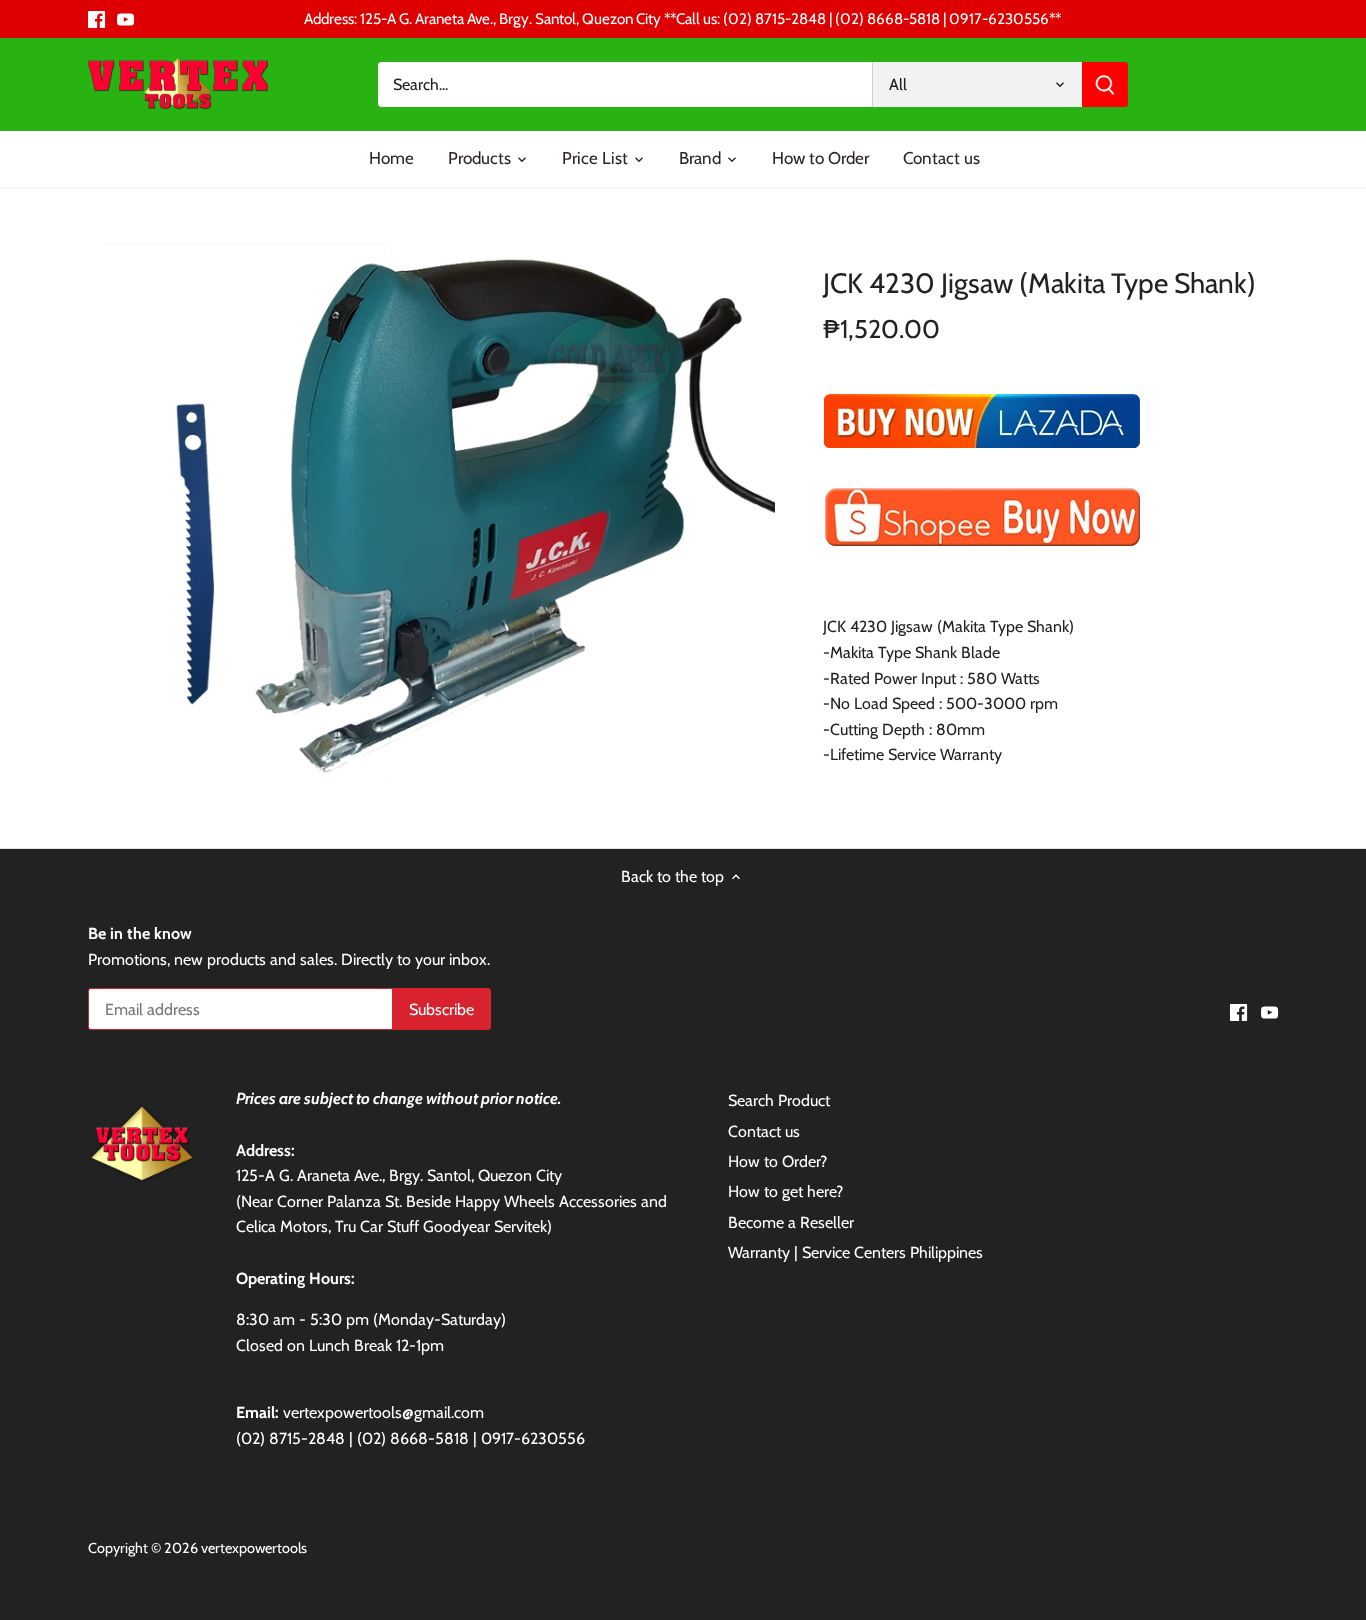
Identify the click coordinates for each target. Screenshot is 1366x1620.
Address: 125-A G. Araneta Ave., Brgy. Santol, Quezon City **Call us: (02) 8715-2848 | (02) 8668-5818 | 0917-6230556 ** (682, 18)
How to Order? (777, 1161)
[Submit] (1106, 84)
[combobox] (626, 84)
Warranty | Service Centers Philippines (855, 1252)
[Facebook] (96, 19)
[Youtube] (125, 19)
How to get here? (785, 1191)
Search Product (779, 1100)
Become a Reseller (791, 1222)
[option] (439, 513)
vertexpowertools (254, 1548)
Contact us (764, 1131)
